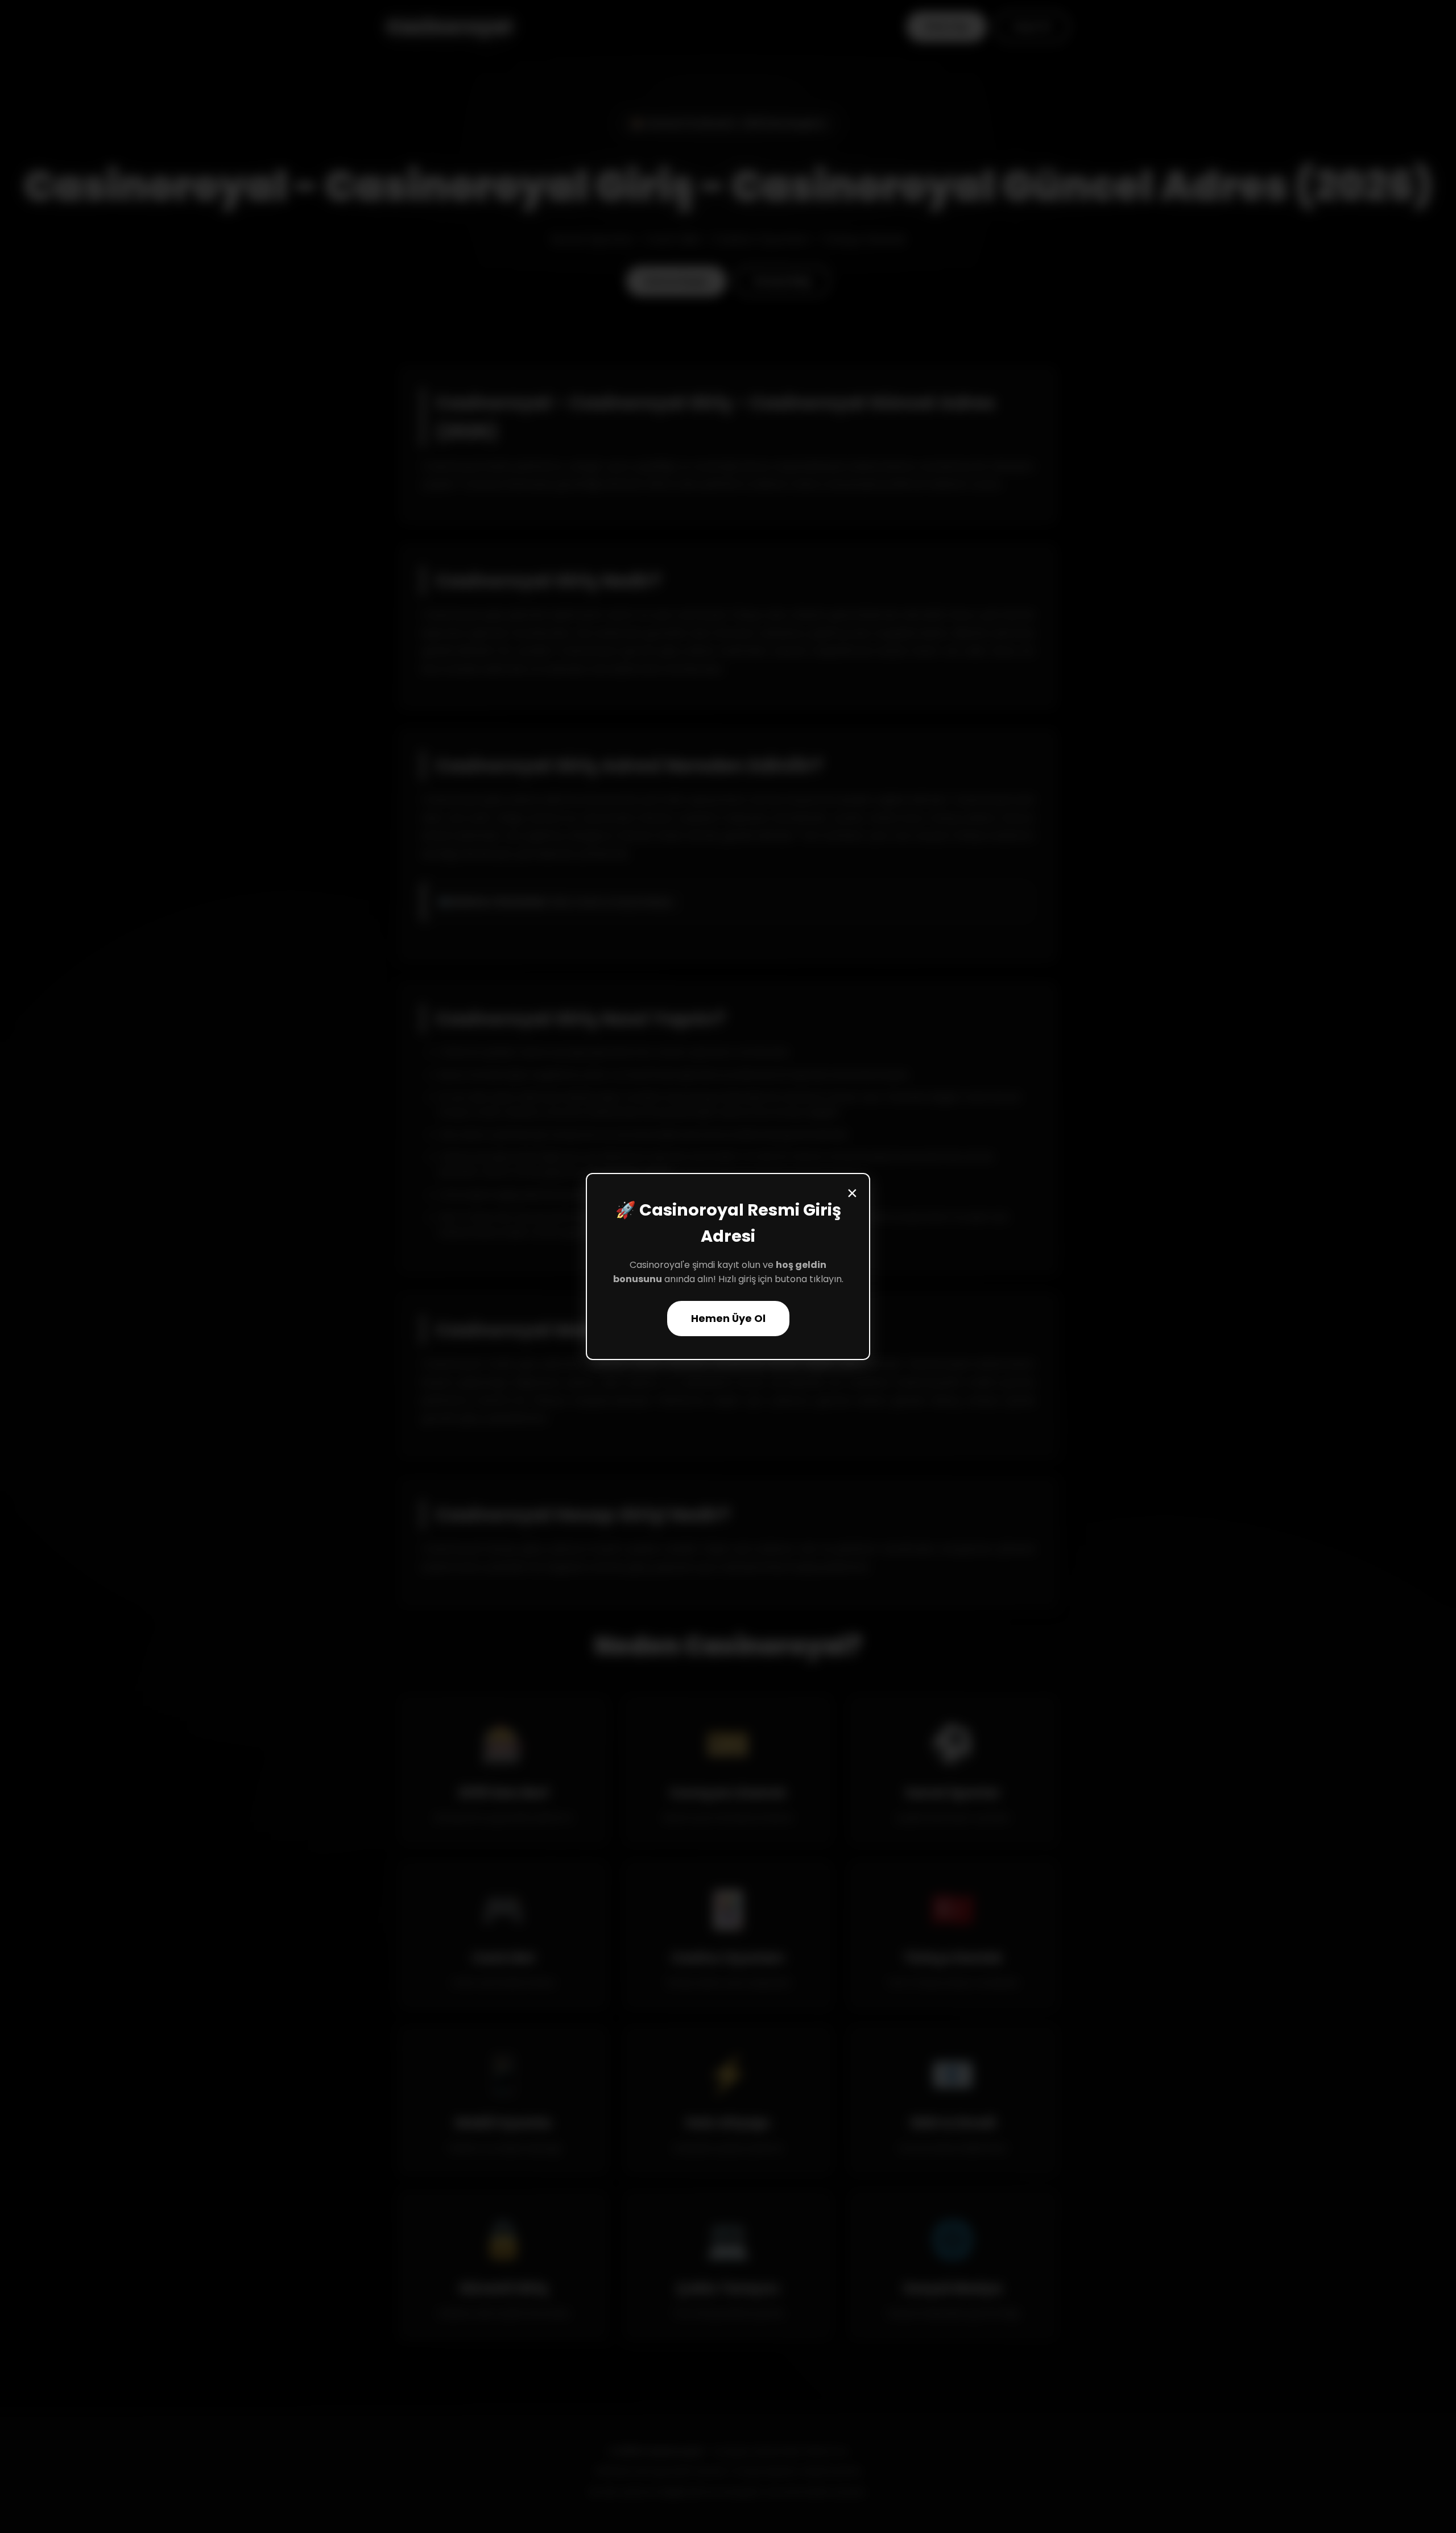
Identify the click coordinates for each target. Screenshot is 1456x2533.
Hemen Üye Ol (728, 1319)
